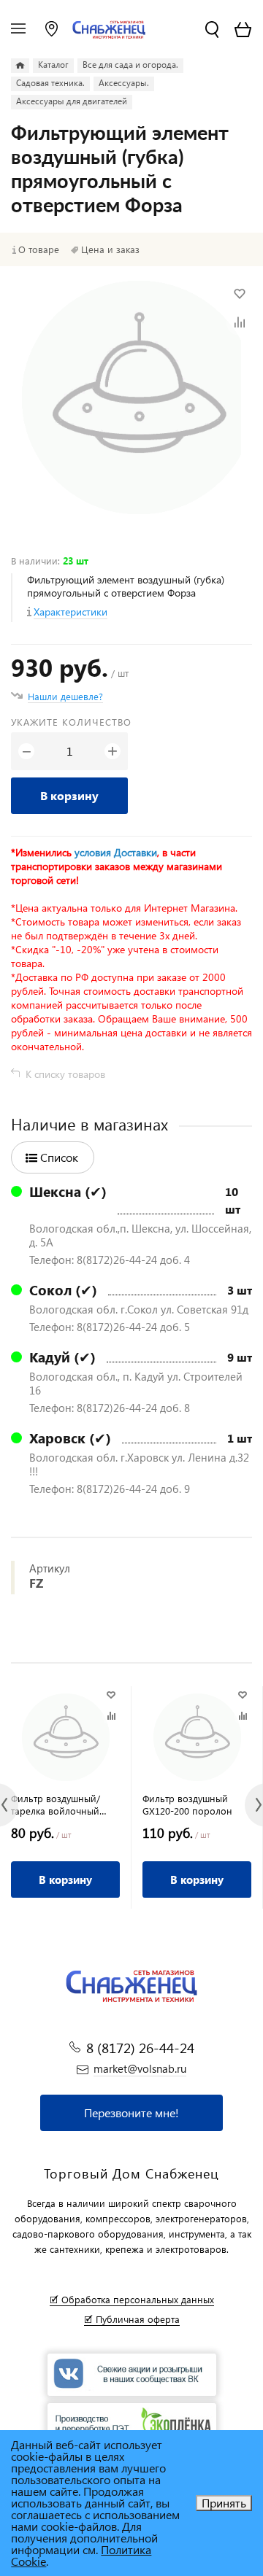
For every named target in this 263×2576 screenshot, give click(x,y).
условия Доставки (116, 852)
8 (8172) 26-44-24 (140, 2048)
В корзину (69, 795)
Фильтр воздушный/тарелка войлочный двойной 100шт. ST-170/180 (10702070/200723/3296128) (65, 1804)
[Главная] (20, 66)
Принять (224, 2503)
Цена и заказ (110, 249)
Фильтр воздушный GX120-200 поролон (187, 1804)
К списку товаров (65, 1074)
